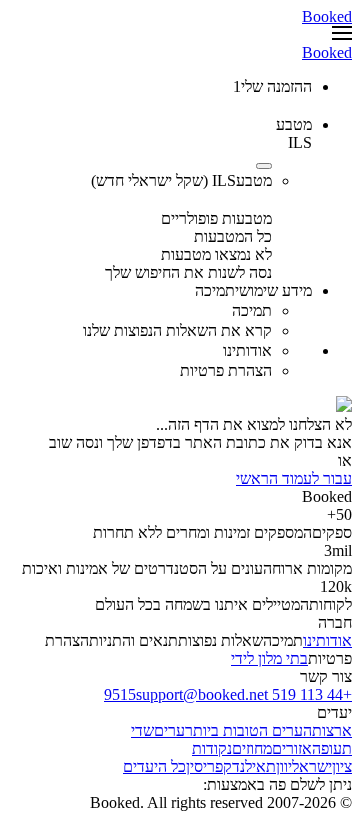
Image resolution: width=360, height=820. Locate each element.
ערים (169, 730)
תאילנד (254, 766)
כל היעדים (154, 766)
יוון (284, 766)
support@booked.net (202, 694)
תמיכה (283, 640)
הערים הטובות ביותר (248, 730)
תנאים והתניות (133, 640)
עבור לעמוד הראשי (294, 478)
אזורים (292, 748)
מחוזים (252, 748)
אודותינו (327, 640)
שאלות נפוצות (220, 640)
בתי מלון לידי (269, 658)
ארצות (332, 730)
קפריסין (209, 766)
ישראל (312, 766)
